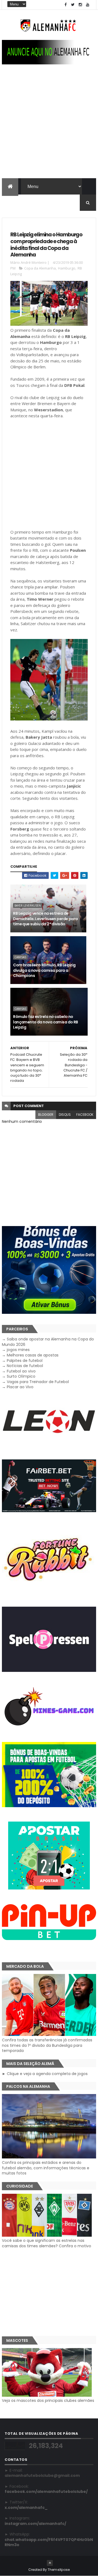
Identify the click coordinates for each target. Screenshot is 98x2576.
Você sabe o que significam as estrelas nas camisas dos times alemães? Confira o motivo (47, 2243)
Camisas (20, 957)
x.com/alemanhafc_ (26, 2508)
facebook (85, 1115)
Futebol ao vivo (21, 1371)
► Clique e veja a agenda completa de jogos (45, 2074)
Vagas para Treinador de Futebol (38, 1382)
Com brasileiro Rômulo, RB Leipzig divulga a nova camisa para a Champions (44, 970)
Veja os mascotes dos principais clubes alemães (48, 2400)
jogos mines (18, 1350)
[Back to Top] (50, 2563)
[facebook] (66, 5)
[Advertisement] (49, 127)
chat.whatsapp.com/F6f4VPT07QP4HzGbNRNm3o (49, 2542)
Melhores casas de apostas (33, 1355)
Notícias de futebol (25, 1366)
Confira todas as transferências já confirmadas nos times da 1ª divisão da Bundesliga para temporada (47, 2045)
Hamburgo (67, 268)
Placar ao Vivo (20, 1387)
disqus (65, 1115)
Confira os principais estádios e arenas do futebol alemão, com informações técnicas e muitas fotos (46, 2168)
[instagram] (80, 5)
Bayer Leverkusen (28, 905)
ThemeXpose (59, 2570)
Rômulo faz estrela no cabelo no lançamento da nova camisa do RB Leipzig (46, 1022)
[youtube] (88, 5)
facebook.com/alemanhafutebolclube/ (46, 2492)
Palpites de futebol (25, 1361)
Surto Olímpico (21, 1376)
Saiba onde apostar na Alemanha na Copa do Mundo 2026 (48, 1342)
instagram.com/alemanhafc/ (35, 2524)
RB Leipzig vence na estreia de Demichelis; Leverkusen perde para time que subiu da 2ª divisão (45, 919)
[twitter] (73, 5)
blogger (46, 1115)
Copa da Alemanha (40, 268)
